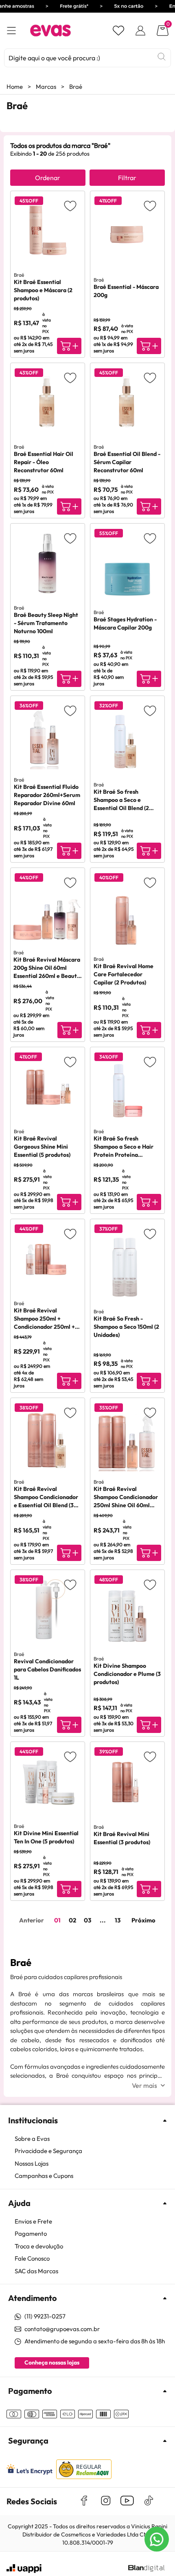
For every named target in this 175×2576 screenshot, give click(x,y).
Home (15, 87)
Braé (76, 87)
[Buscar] (162, 57)
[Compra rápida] (69, 346)
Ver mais (144, 2085)
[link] (92, 2139)
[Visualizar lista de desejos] (118, 31)
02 (72, 1920)
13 (118, 1920)
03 (87, 1920)
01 (57, 1920)
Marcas (46, 87)
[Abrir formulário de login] (140, 31)
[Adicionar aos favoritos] (70, 206)
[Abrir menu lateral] (11, 31)
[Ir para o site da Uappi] (24, 2569)
